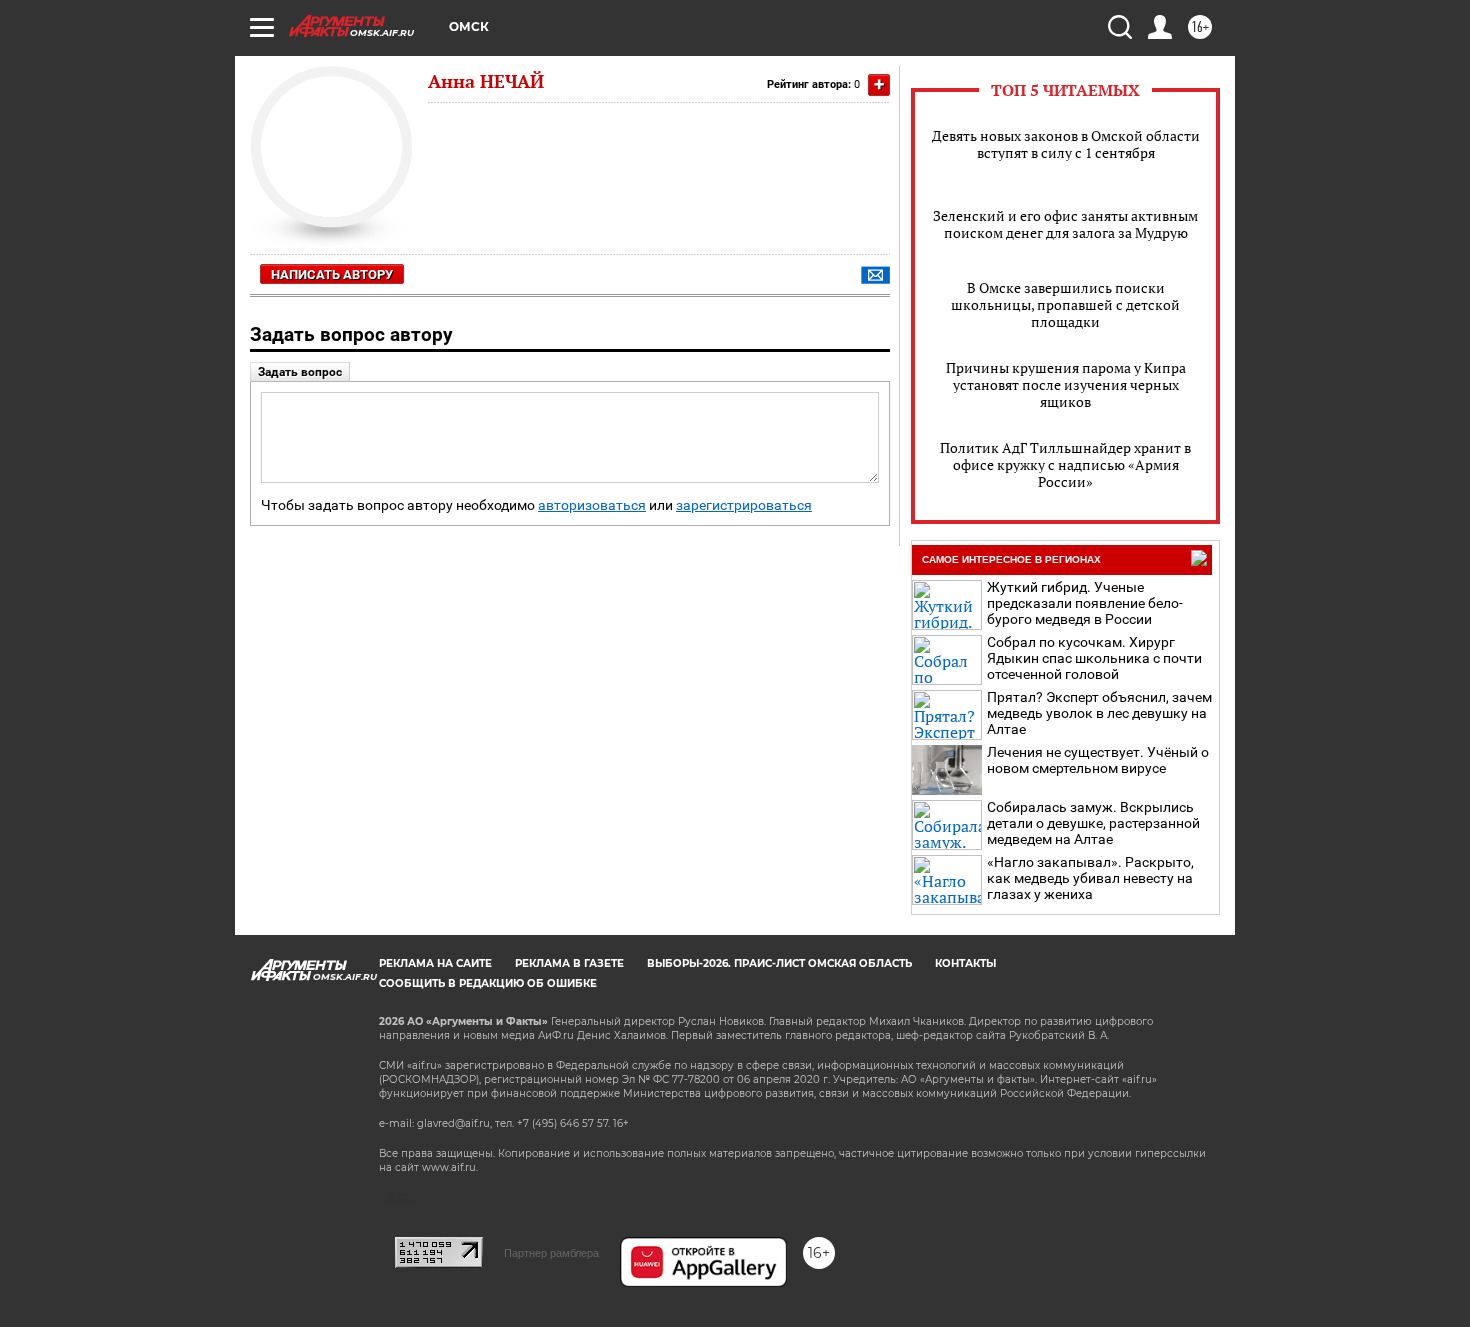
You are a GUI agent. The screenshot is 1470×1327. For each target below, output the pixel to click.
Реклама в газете (569, 963)
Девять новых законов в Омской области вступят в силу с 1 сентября (1066, 144)
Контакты (965, 963)
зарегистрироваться (744, 505)
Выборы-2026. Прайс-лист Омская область (779, 963)
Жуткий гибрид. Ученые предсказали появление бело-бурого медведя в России (1085, 603)
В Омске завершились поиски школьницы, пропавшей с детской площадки (1065, 304)
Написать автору (332, 274)
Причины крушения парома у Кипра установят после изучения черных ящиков (1066, 384)
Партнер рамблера (551, 1253)
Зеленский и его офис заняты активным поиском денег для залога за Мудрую (1065, 224)
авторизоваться (592, 505)
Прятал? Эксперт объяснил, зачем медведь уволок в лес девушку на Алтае (1099, 713)
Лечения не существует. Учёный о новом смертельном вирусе (1098, 760)
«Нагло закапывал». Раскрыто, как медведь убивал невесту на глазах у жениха (1090, 878)
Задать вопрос (300, 372)
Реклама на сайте (435, 963)
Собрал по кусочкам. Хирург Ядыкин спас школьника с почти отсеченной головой (1094, 658)
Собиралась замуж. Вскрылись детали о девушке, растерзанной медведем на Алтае (1093, 823)
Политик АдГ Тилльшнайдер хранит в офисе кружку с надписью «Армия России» (1065, 464)
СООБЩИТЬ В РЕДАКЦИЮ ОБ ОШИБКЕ (488, 983)
